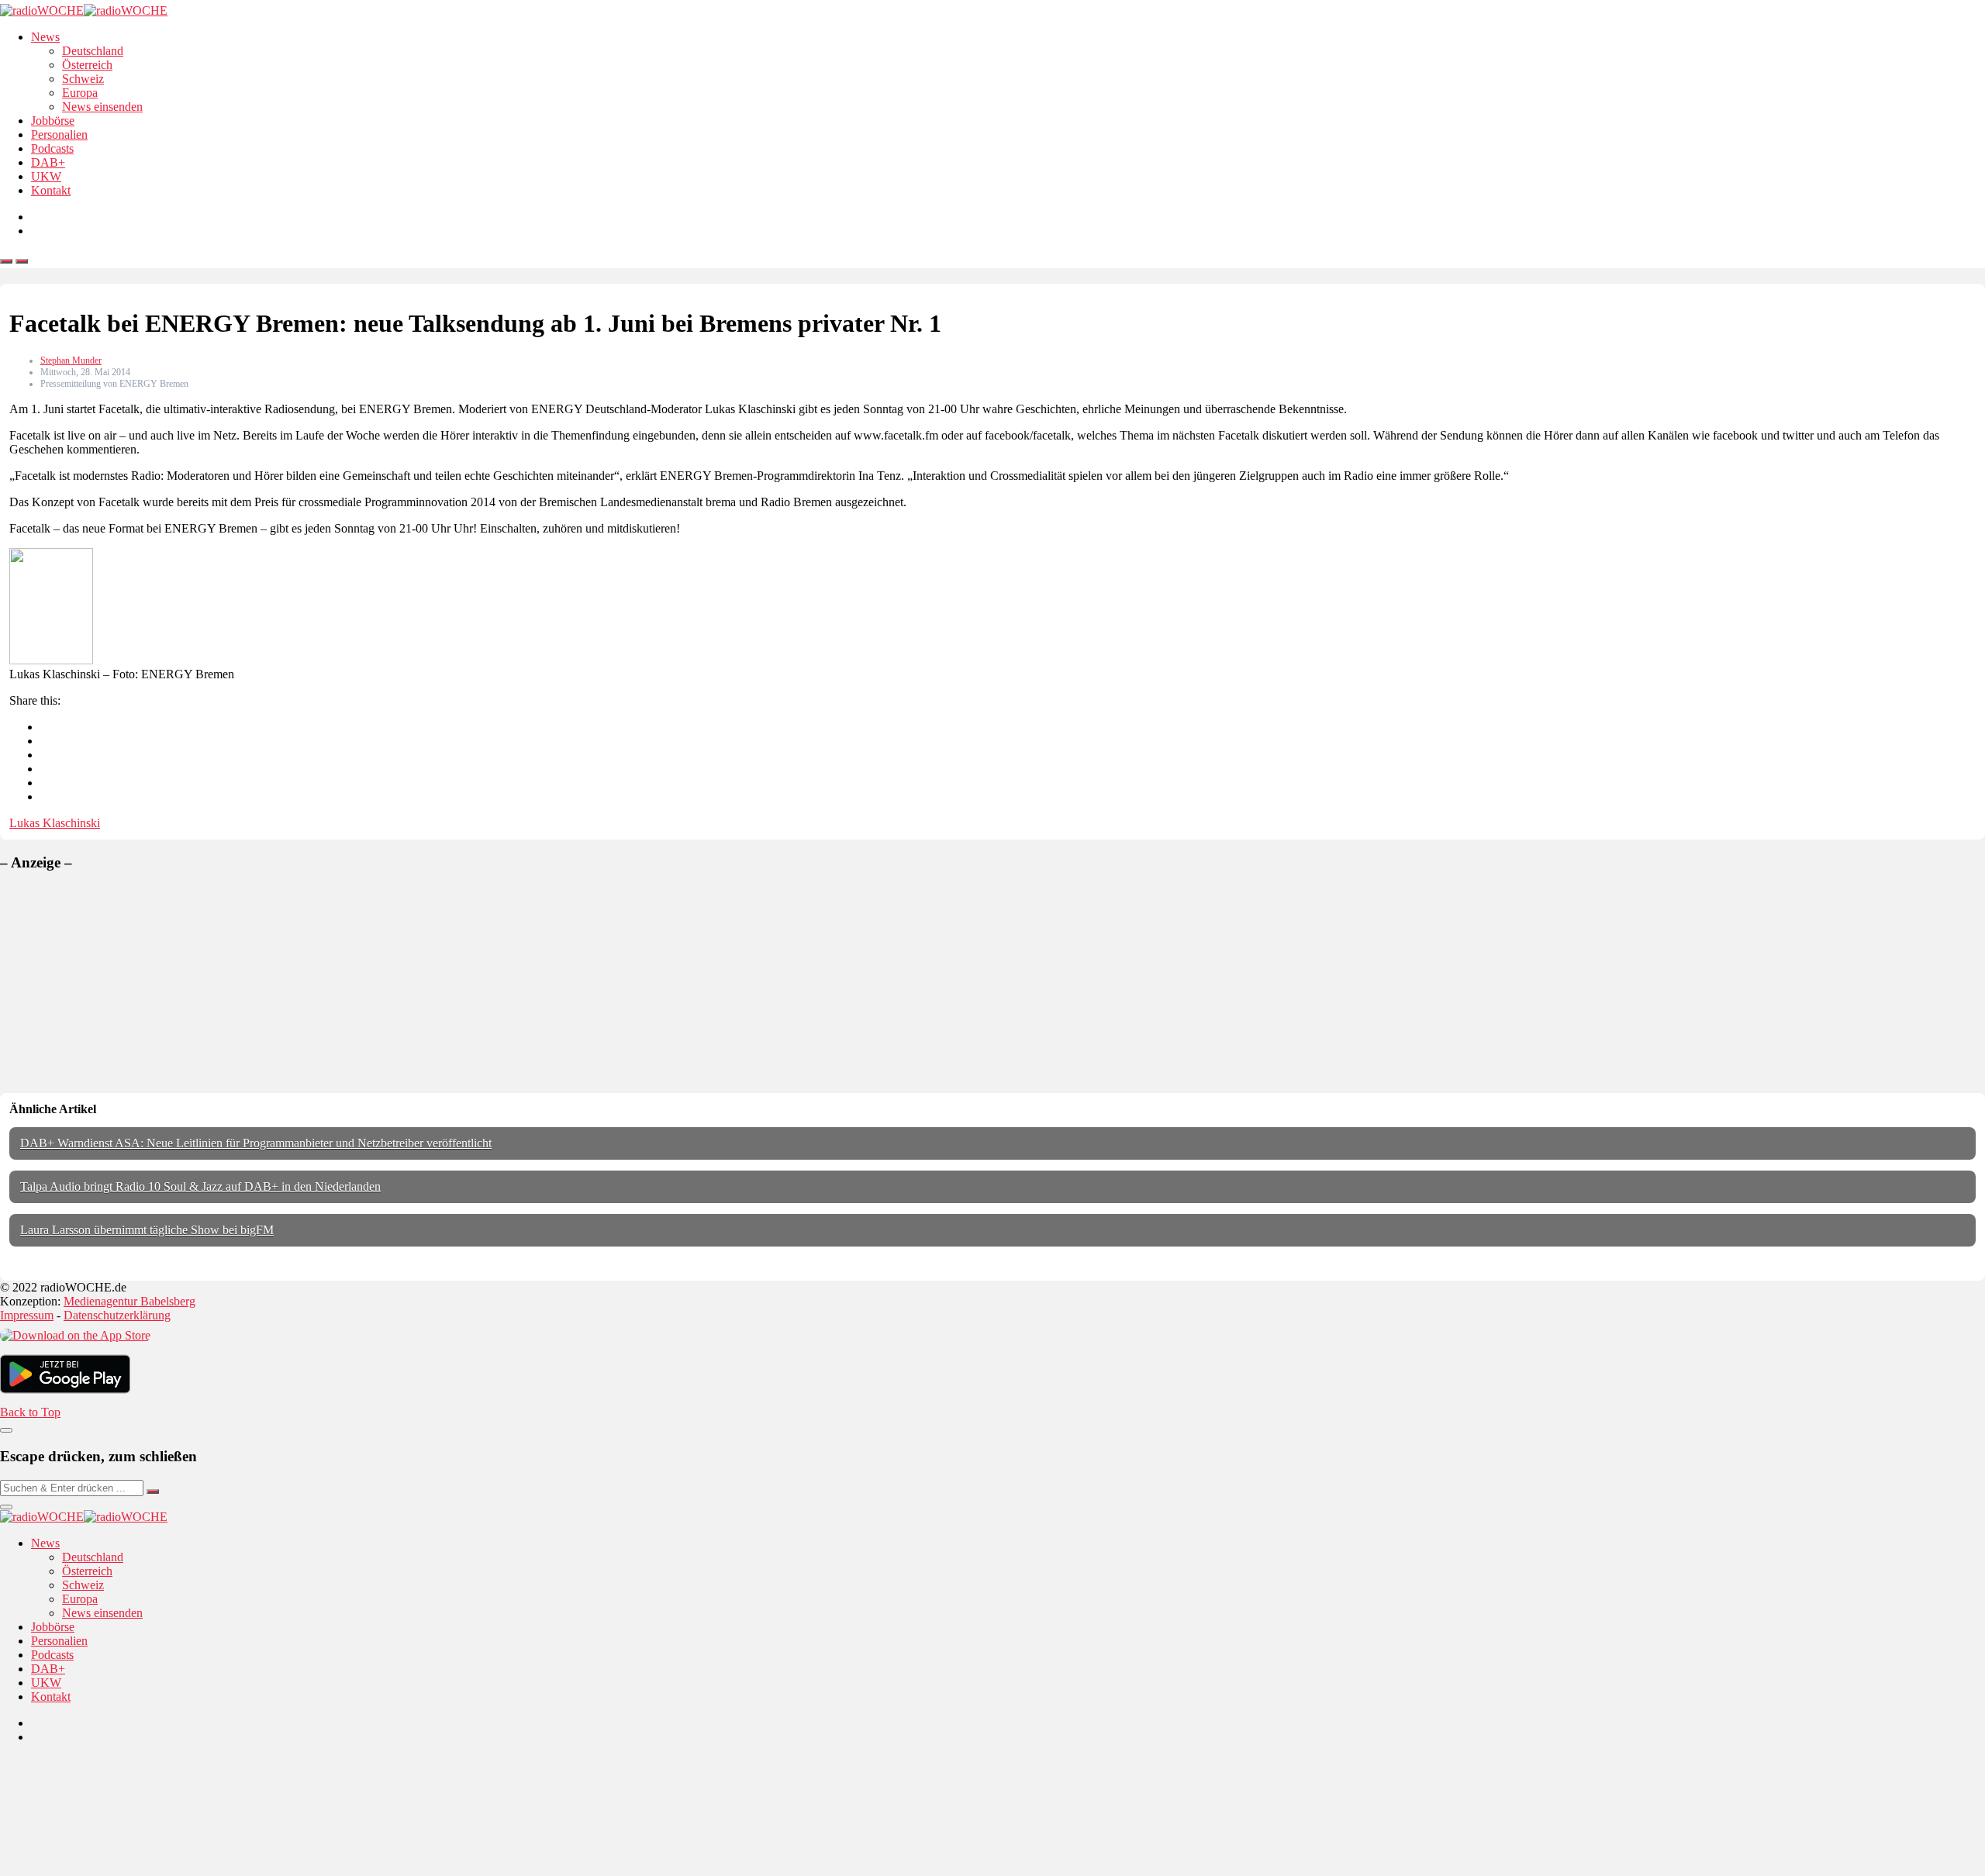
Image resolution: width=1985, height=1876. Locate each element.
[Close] (6, 1430)
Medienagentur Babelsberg (129, 1301)
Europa (80, 93)
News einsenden (102, 107)
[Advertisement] (116, 982)
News (45, 37)
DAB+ (48, 162)
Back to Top (30, 1412)
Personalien (59, 134)
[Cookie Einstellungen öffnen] (116, 1869)
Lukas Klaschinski (55, 823)
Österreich (87, 65)
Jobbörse (53, 121)
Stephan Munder (71, 360)
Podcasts (52, 148)
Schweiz (83, 79)
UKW (46, 176)
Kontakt (51, 190)
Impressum (27, 1315)
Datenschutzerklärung (117, 1315)
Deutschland (93, 51)
